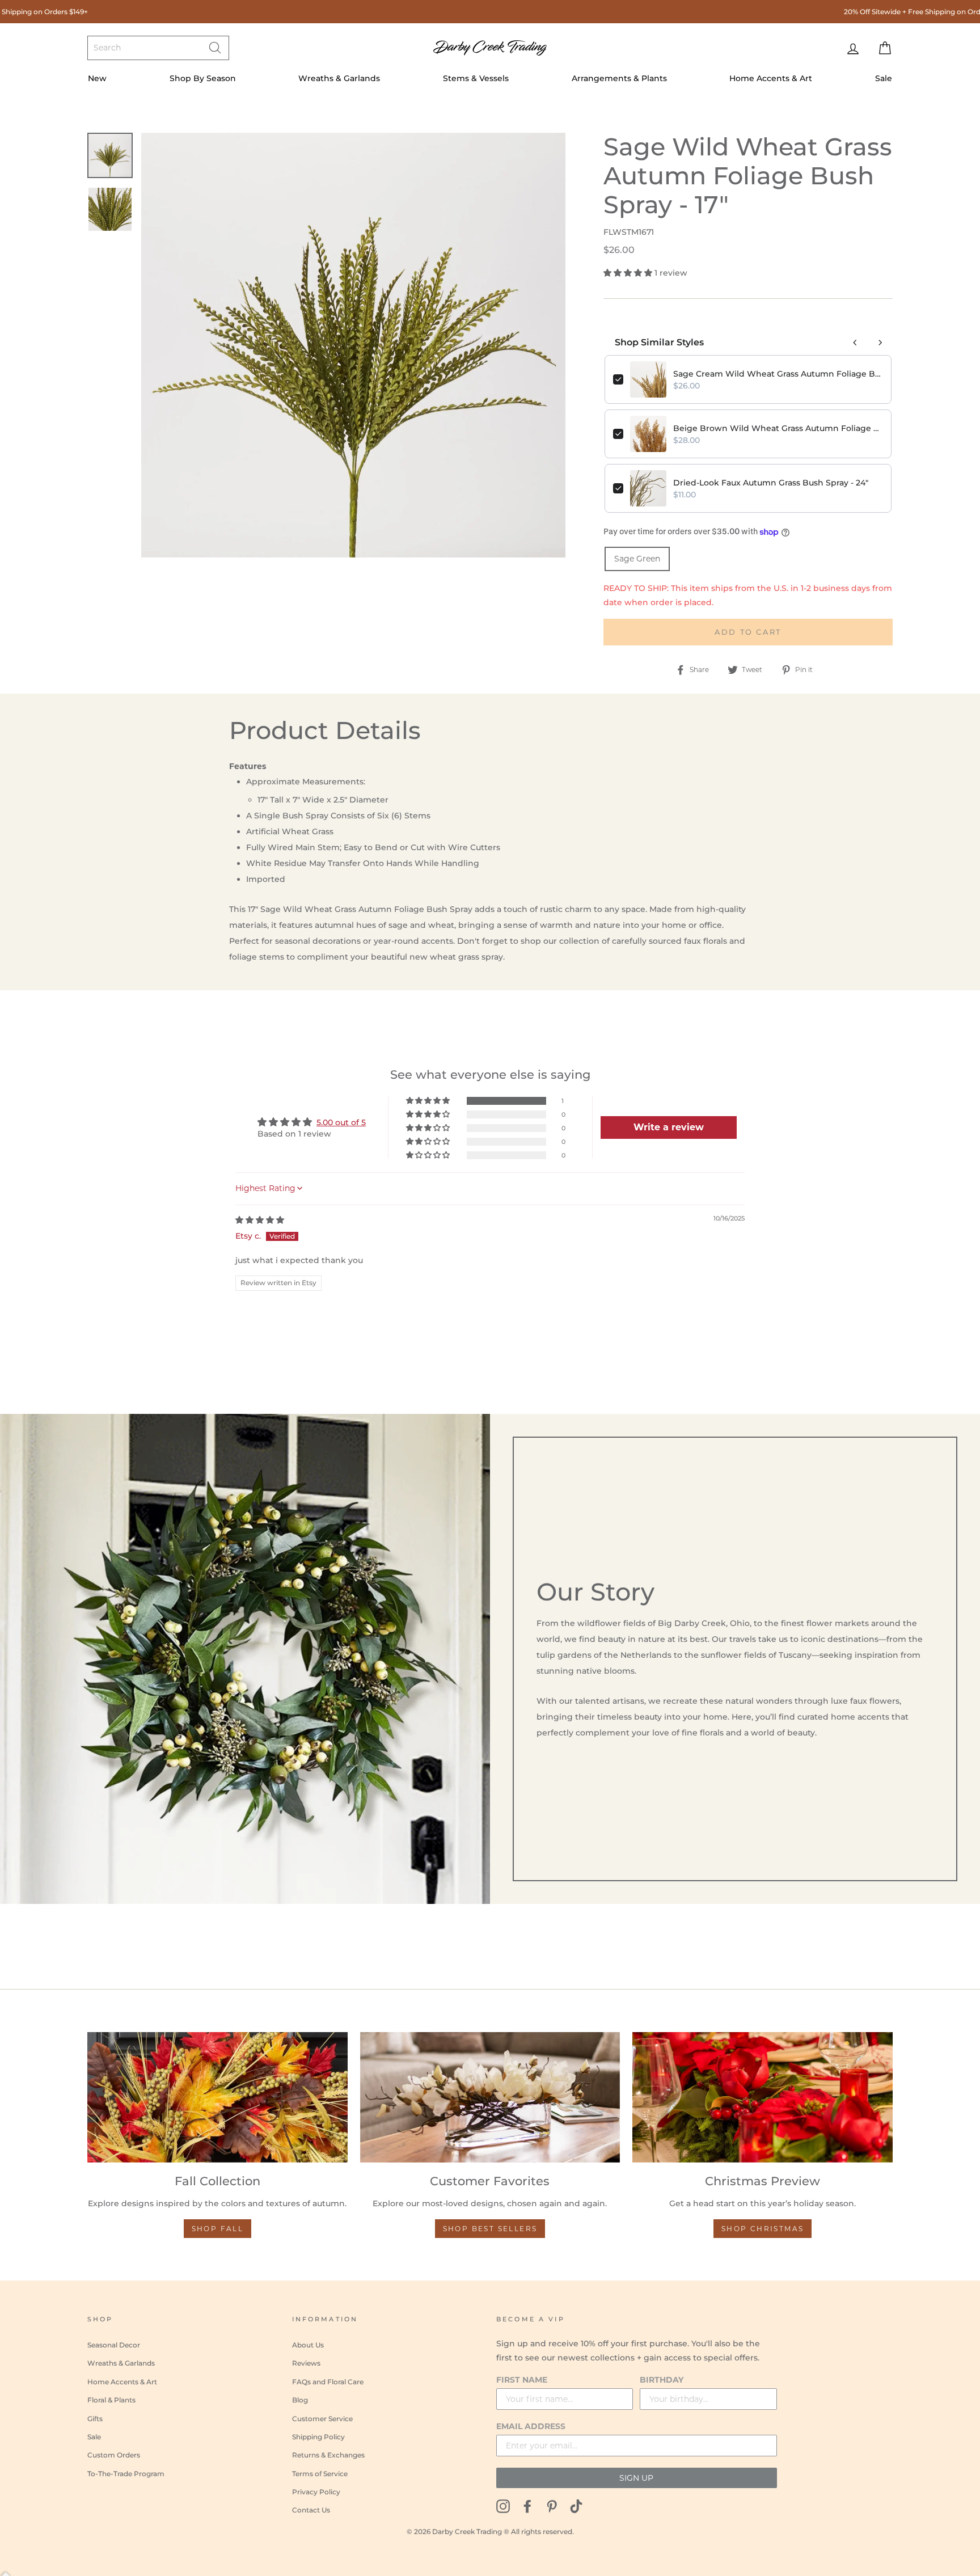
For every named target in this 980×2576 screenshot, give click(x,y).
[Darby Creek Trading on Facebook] (527, 2505)
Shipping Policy (318, 2437)
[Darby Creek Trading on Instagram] (503, 2505)
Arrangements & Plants (619, 78)
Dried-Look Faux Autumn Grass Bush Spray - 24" (771, 483)
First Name (522, 2380)
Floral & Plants (111, 2400)
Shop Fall (218, 2229)
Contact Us (311, 2510)
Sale (884, 78)
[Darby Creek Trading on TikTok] (576, 2505)
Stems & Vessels (476, 78)
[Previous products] (855, 343)
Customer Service (322, 2419)
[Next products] (880, 343)
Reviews (306, 2363)
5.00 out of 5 (341, 1122)
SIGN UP (636, 2478)
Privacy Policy (316, 2492)
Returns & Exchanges (328, 2455)
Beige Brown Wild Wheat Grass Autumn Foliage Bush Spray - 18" (778, 428)
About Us (308, 2345)
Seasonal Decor (114, 2345)
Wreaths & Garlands (339, 78)
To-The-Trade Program (126, 2474)
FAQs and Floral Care (328, 2382)
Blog (300, 2400)
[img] (260, 1220)
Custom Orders (114, 2455)
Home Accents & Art (771, 78)
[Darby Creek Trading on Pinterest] (552, 2505)
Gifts (95, 2419)
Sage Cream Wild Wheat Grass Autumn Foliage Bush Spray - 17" (778, 374)
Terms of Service (320, 2474)
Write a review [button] (669, 1127)
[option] (354, 345)
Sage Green (637, 559)
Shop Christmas (763, 2229)
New (97, 78)
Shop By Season (203, 78)
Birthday (662, 2380)
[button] (629, 273)
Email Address (531, 2426)
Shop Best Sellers (490, 2229)
